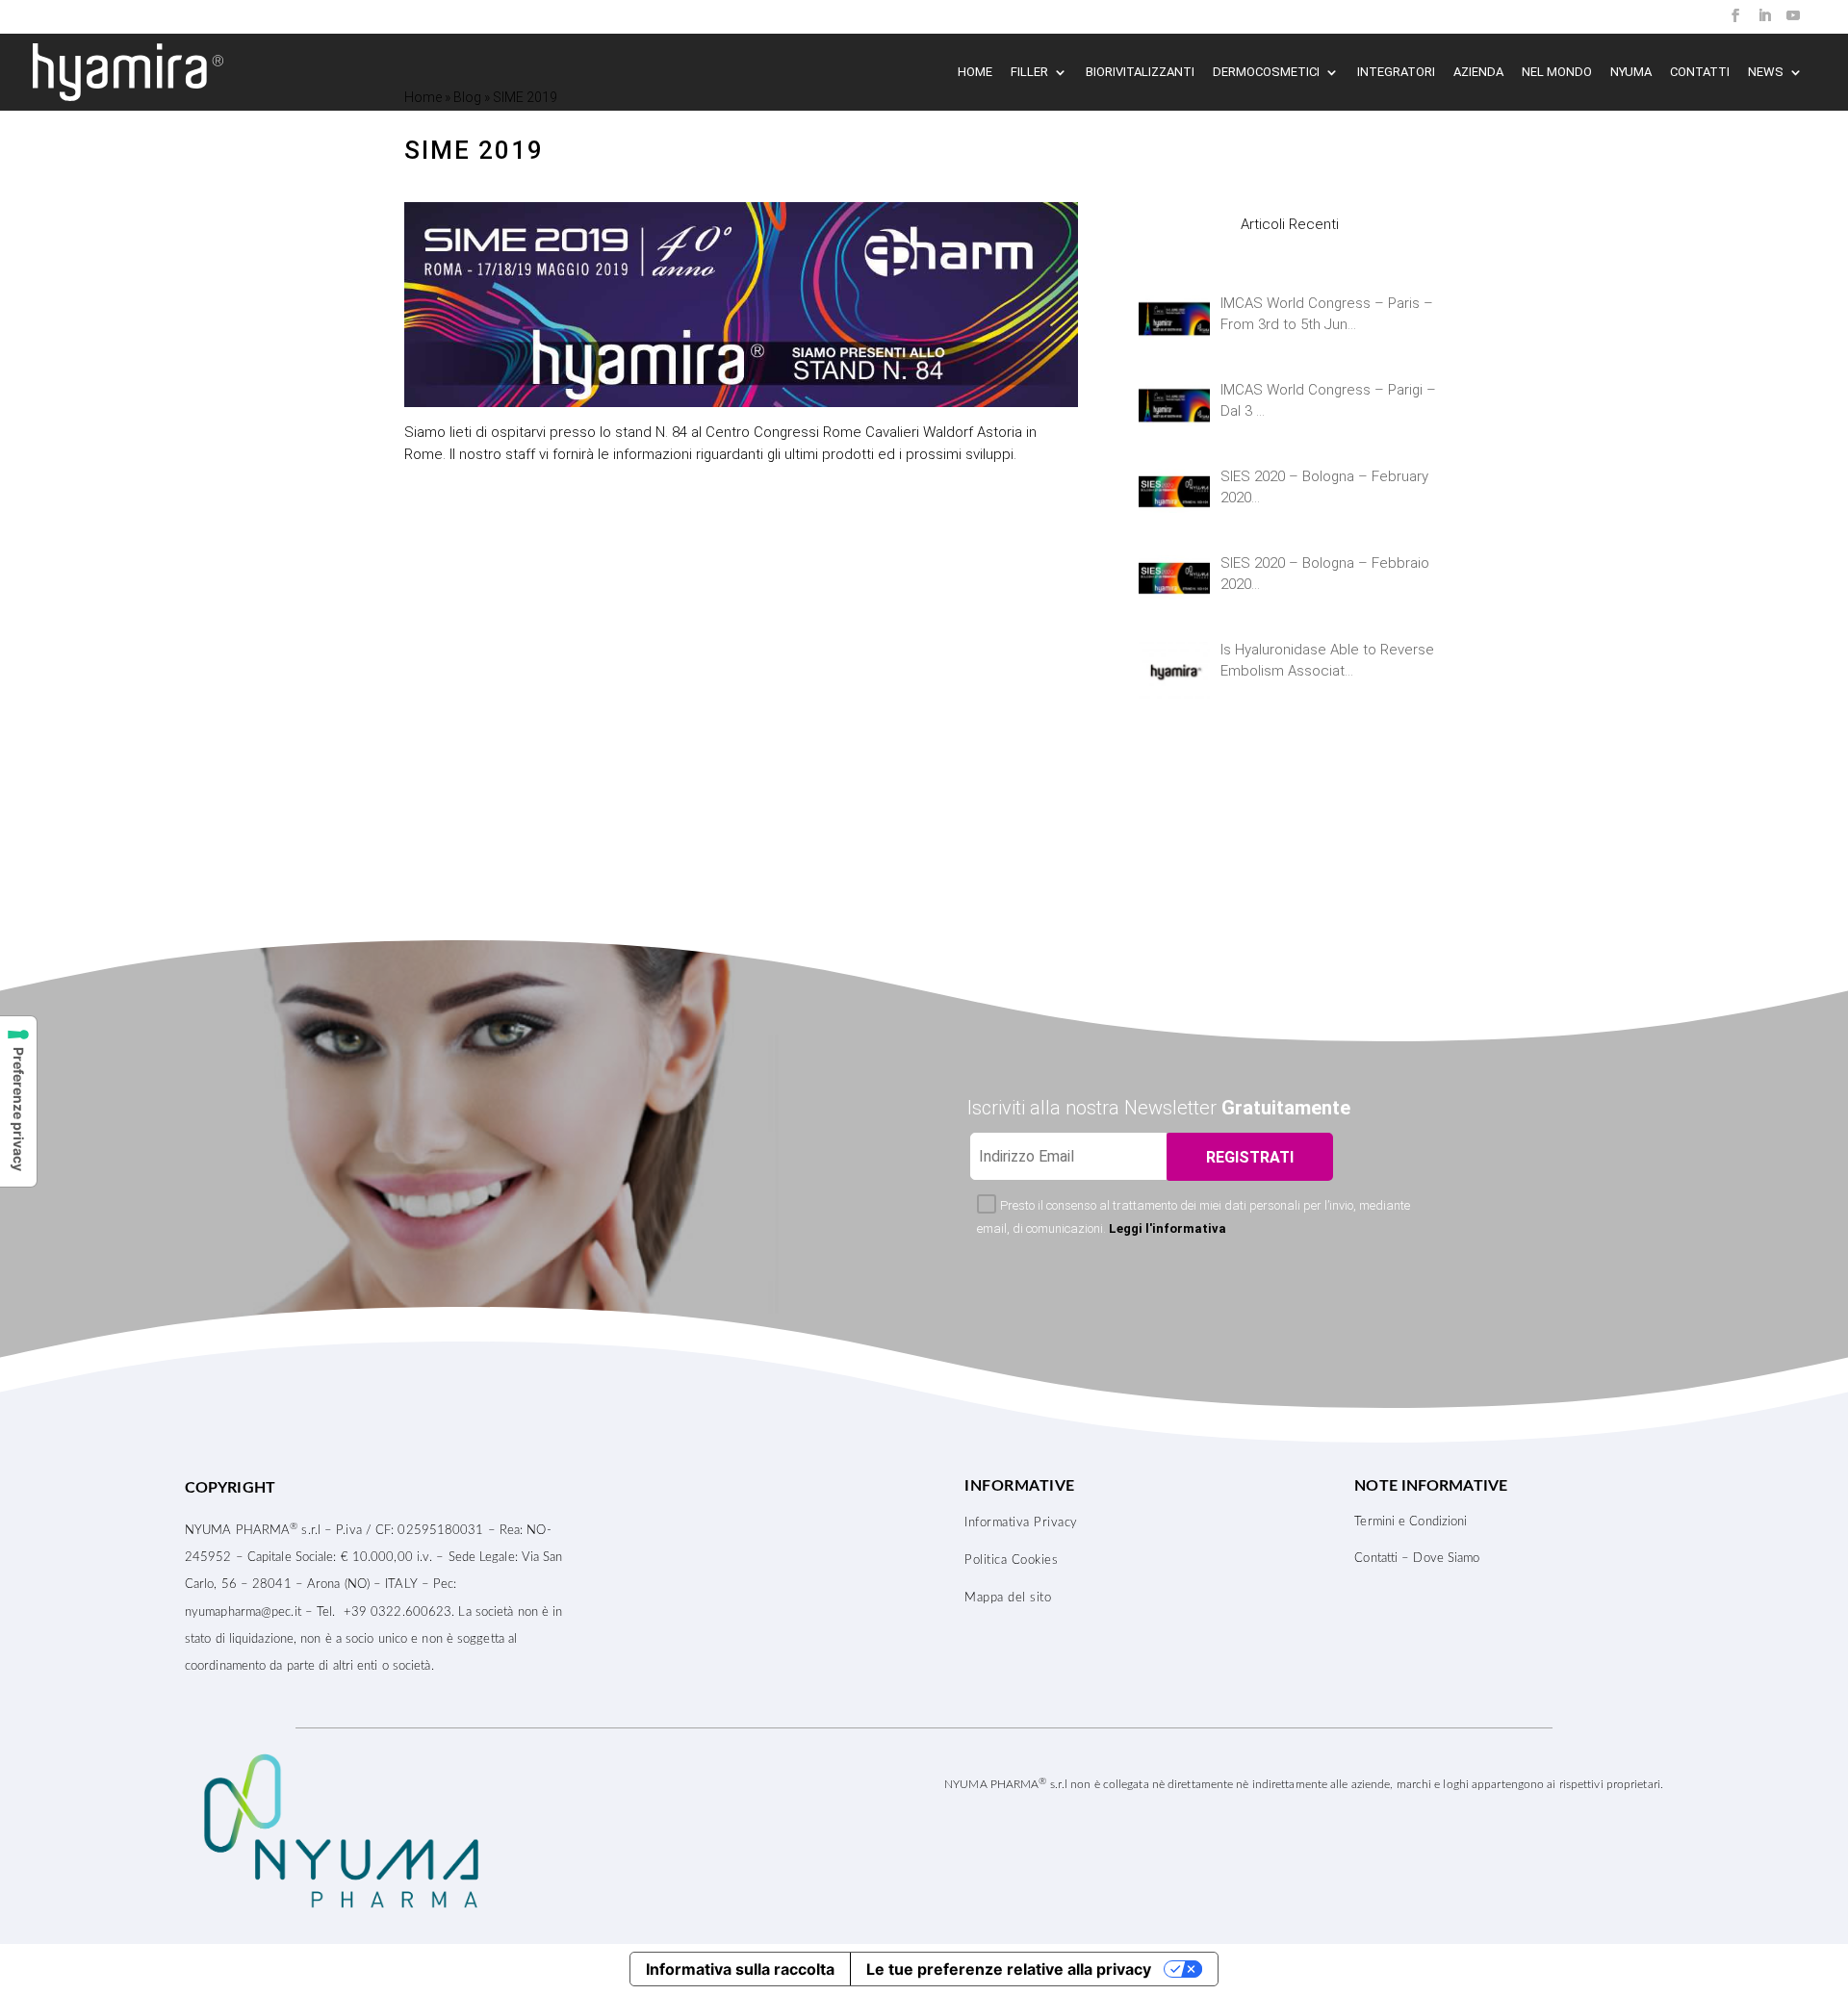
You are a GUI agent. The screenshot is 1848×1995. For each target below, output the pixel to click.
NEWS (1766, 72)
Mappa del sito (1008, 1598)
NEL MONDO (1557, 72)
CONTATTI (1700, 72)
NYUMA (1631, 72)
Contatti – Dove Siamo (1417, 1559)
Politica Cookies (1011, 1560)
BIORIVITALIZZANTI (1140, 72)
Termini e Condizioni (1411, 1522)
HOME (975, 72)
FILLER (1029, 72)
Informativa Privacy (1021, 1523)
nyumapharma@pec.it (243, 1612)
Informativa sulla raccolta (740, 1969)
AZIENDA (1478, 72)
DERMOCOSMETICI (1266, 72)
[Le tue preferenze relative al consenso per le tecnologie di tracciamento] (18, 1101)
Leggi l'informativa (1168, 1228)
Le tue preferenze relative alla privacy (1009, 1969)
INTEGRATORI (1396, 72)
